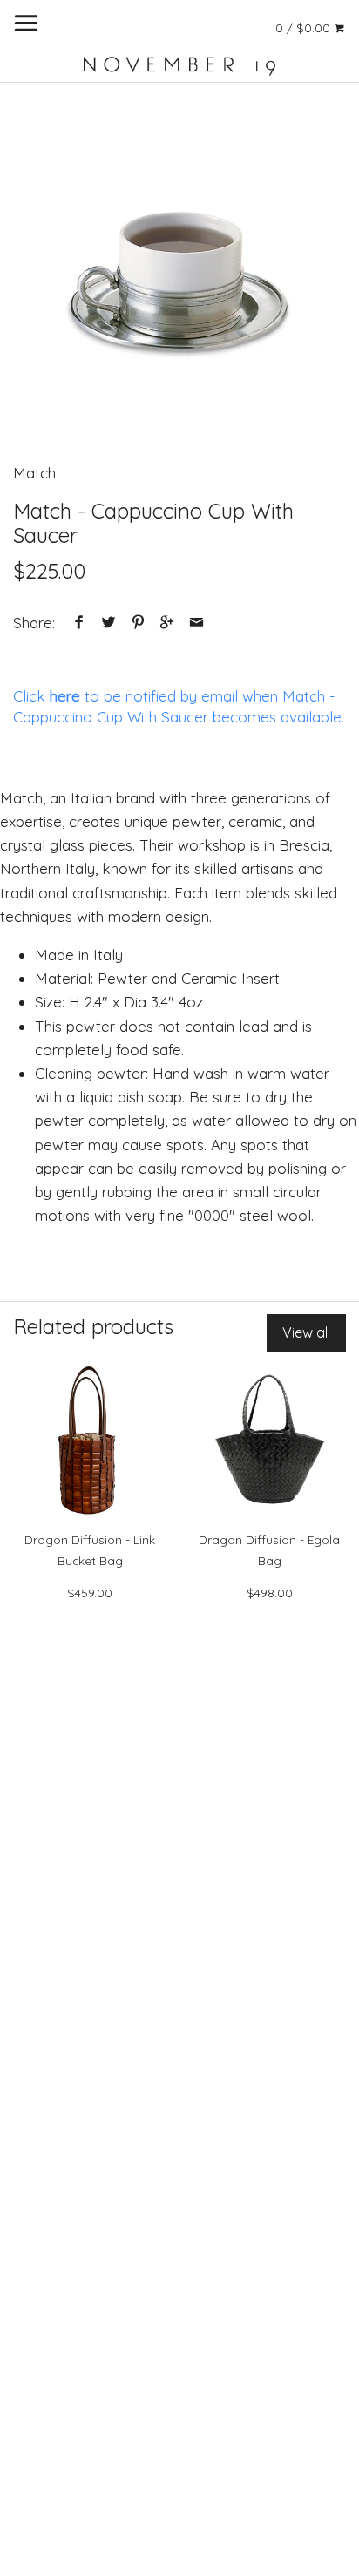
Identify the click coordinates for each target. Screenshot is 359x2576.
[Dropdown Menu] (26, 23)
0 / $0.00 (305, 27)
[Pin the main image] (138, 623)
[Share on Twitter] (109, 623)
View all (306, 1332)
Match (34, 473)
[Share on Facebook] (79, 623)
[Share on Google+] (167, 623)
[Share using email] (196, 623)
